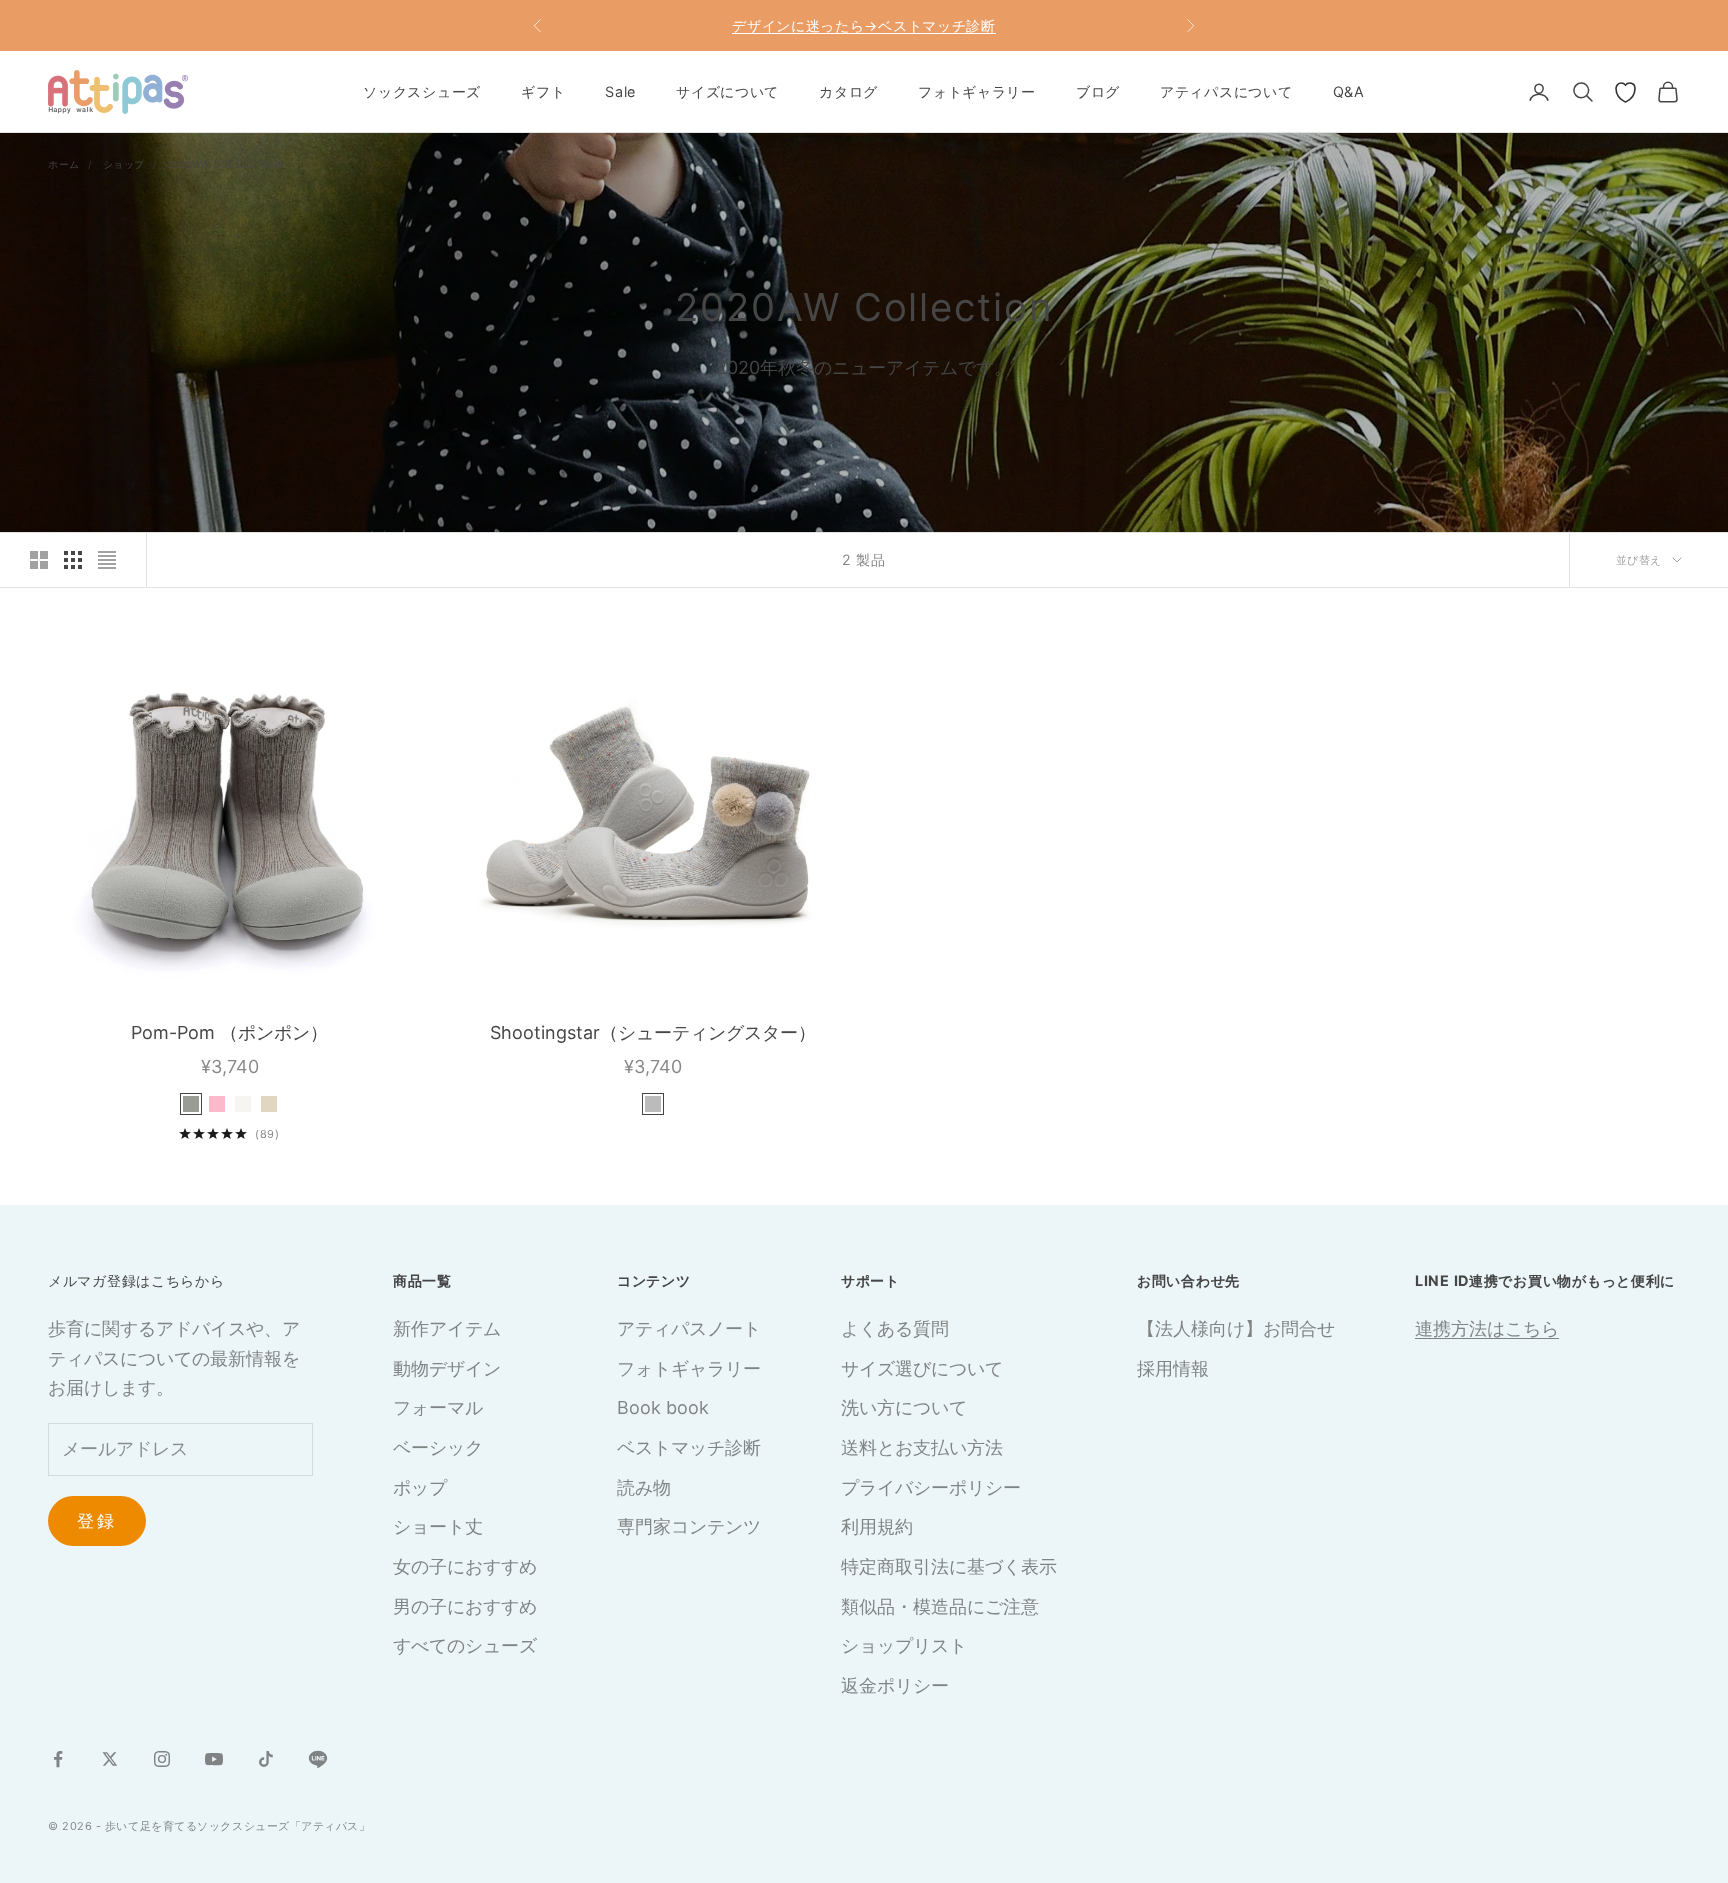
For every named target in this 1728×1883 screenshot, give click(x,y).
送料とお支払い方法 (922, 1447)
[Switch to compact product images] (107, 560)
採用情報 (1173, 1368)
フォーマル (438, 1407)
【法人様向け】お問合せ (1236, 1328)
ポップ (420, 1487)
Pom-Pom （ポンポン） (229, 1032)
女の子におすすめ (465, 1566)
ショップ (124, 164)
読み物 (644, 1487)
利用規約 (877, 1526)
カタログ (848, 91)
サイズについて (727, 91)
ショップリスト (904, 1645)
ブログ (1098, 91)
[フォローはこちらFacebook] (58, 1759)
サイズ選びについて (922, 1368)
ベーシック (438, 1447)
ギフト (543, 91)
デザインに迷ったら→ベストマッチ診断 (864, 25)
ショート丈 (438, 1526)
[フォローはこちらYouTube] (214, 1759)
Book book (663, 1407)
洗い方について (904, 1407)
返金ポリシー (895, 1685)
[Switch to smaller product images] (73, 560)
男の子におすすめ (465, 1606)
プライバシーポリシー (931, 1487)
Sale (620, 91)
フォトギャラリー (977, 91)
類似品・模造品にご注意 (940, 1606)
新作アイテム (447, 1328)
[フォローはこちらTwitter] (110, 1759)
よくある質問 (895, 1328)
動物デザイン (447, 1368)
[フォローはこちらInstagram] (162, 1759)
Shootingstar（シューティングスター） (653, 1032)
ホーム (64, 164)
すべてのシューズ (465, 1645)
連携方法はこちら (1487, 1328)
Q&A (1349, 91)
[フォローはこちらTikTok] (266, 1759)
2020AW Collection (226, 164)
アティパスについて (1226, 91)
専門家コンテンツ (689, 1526)
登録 (97, 1521)
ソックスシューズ (422, 91)
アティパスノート (689, 1328)
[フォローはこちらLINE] (318, 1759)
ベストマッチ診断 (689, 1447)
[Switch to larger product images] (39, 560)
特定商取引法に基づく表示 (949, 1566)
